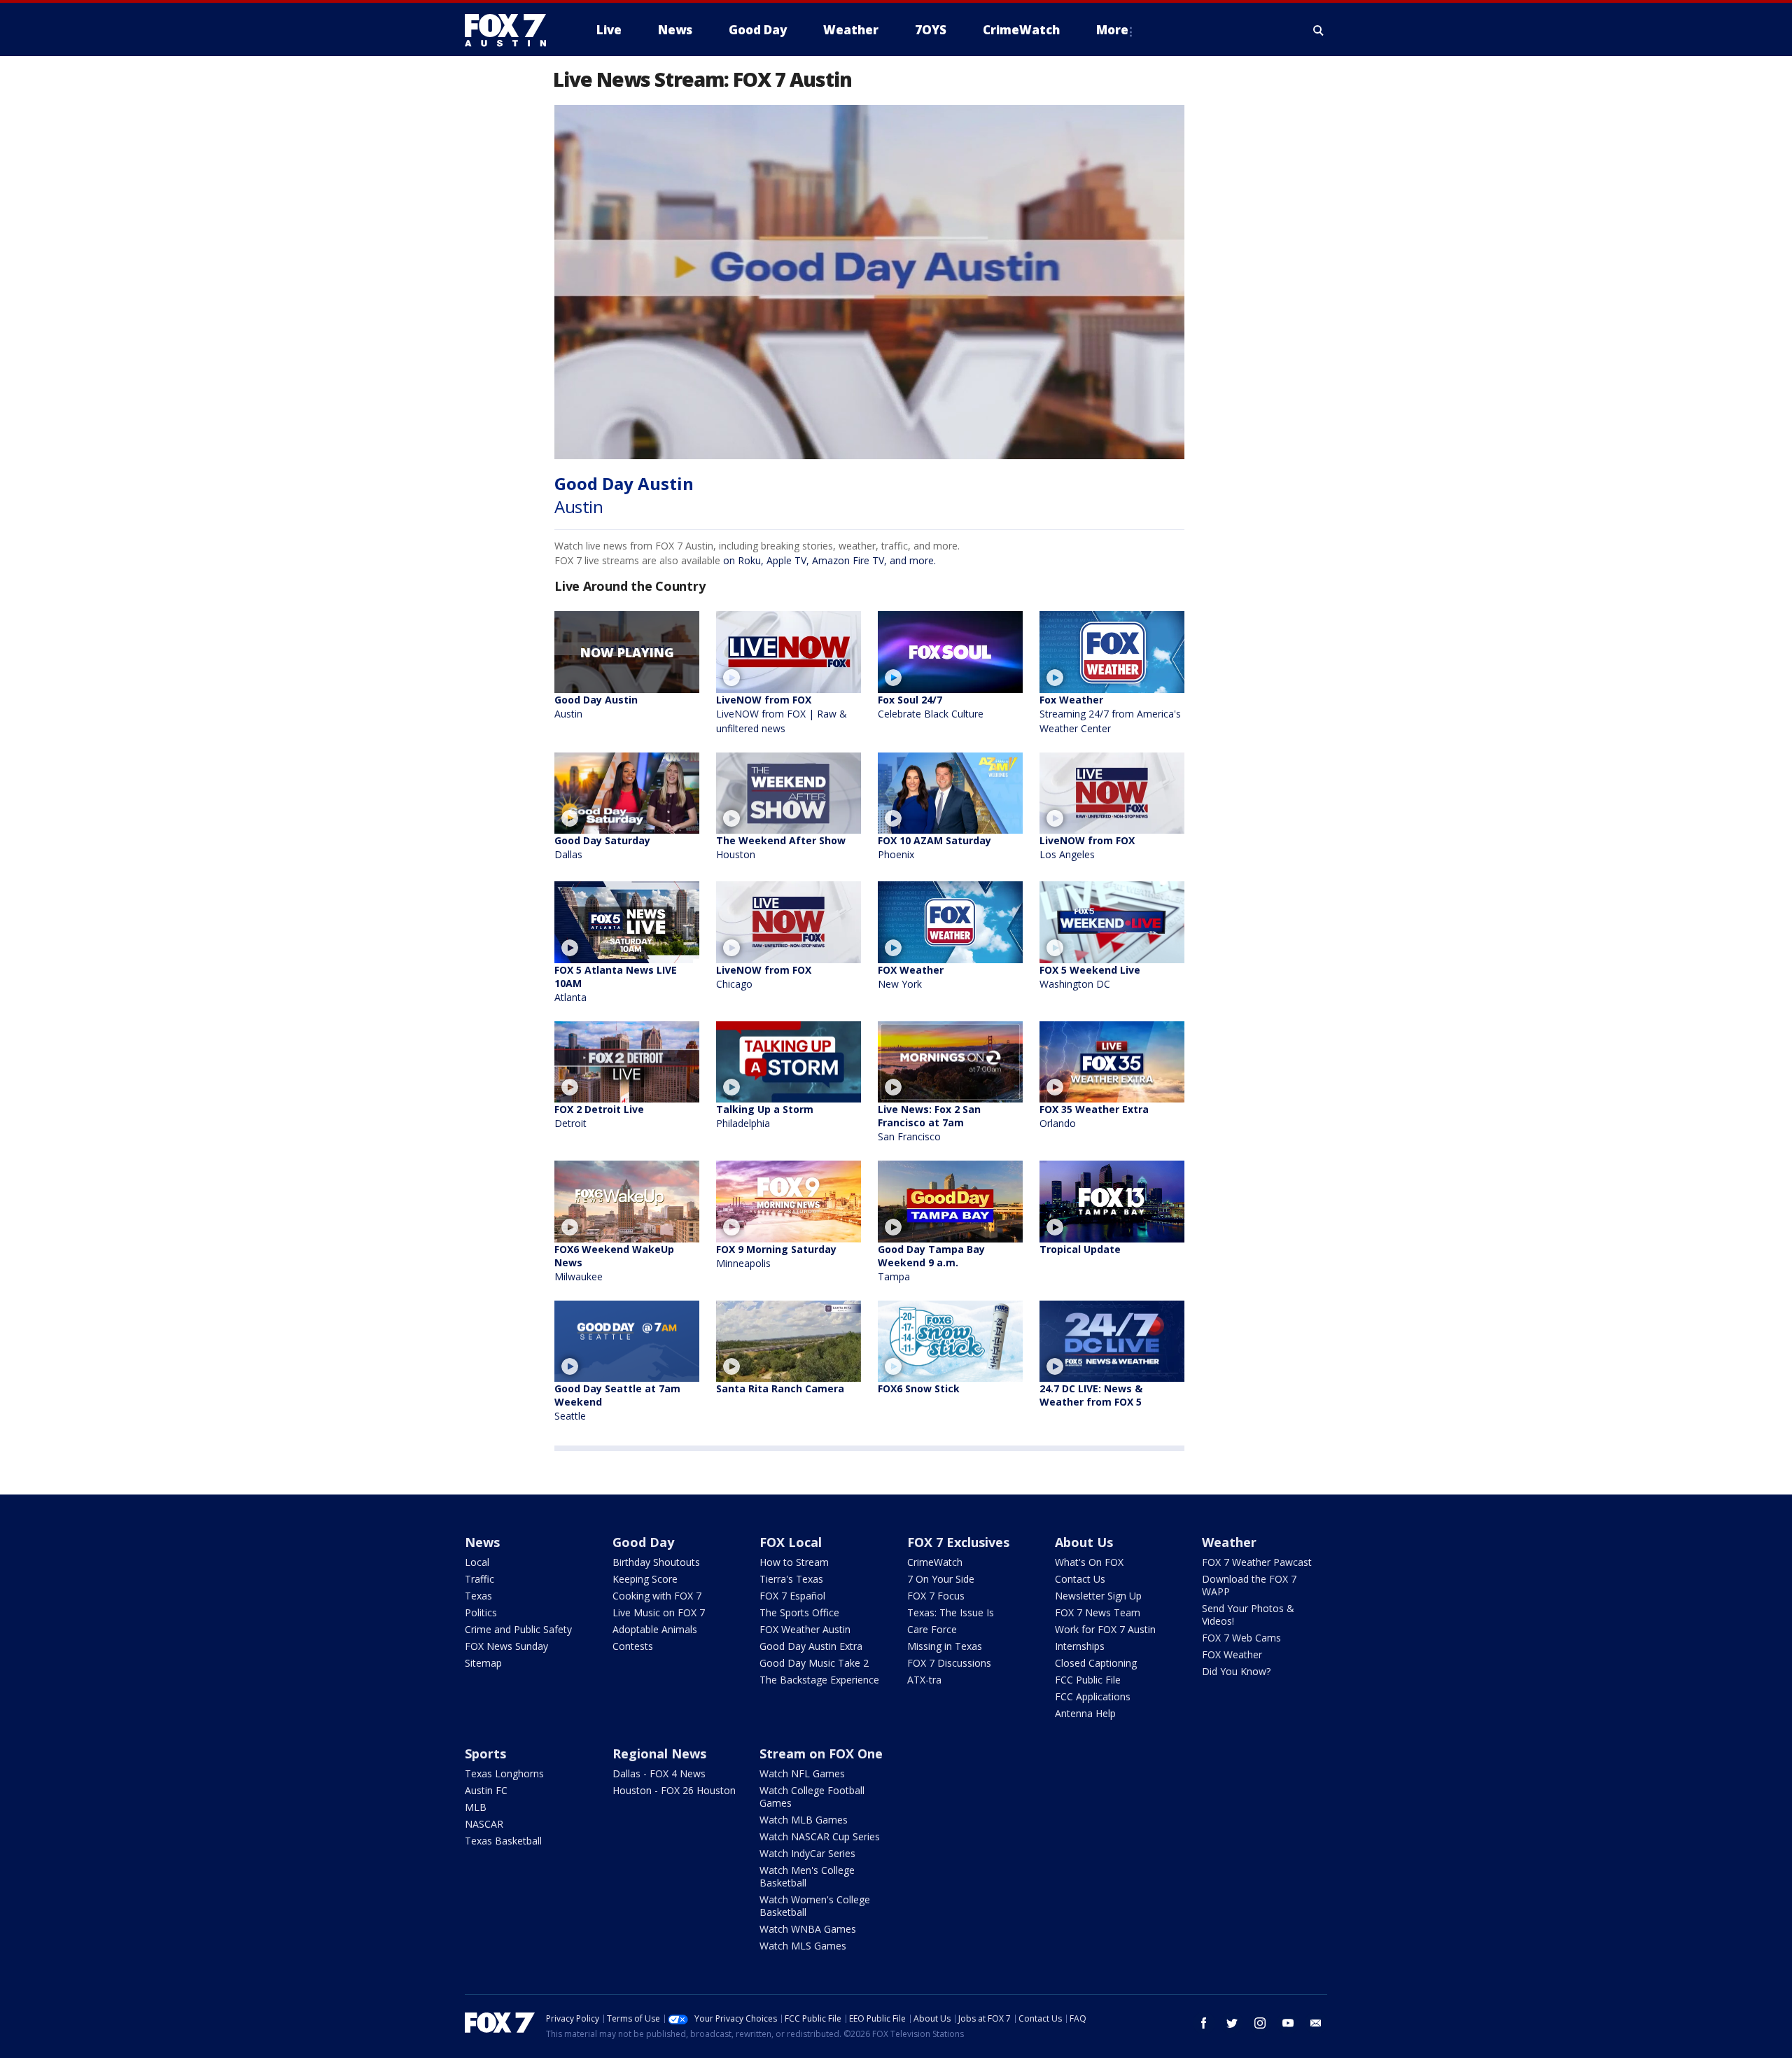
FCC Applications (1093, 1696)
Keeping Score (645, 1579)
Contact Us (1080, 1579)
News (482, 1542)
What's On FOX (1089, 1562)
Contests (633, 1646)
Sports (485, 1753)
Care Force (932, 1629)
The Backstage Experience (819, 1680)
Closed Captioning (1096, 1663)
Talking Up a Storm (765, 1116)
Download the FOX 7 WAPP (1249, 1585)
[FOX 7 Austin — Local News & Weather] (511, 30)
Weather (1229, 1542)
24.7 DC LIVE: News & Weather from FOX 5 (1091, 1395)
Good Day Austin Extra (811, 1646)
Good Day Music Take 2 (814, 1663)
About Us (1084, 1542)
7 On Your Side (941, 1579)
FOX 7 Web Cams (1241, 1638)
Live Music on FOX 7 (659, 1612)
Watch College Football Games (812, 1797)
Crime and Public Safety (518, 1629)
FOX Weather (911, 977)
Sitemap (483, 1663)
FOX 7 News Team (1098, 1612)
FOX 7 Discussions (949, 1663)
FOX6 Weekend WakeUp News (614, 1263)
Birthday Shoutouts (656, 1562)
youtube (1288, 2023)
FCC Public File (1088, 1680)
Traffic (479, 1579)
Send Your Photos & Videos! (1248, 1615)
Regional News (659, 1753)
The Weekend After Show (781, 847)
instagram (1260, 2023)
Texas (478, 1596)
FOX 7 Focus (936, 1596)
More (1112, 30)
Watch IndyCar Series (807, 1853)
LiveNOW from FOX (782, 714)
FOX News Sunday (506, 1646)
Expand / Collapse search (1319, 30)
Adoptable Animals (655, 1629)
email (1316, 2023)
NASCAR (484, 1824)
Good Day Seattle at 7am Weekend (617, 1402)
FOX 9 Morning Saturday (776, 1256)
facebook (1204, 2023)
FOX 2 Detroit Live (599, 1116)
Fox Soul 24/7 (931, 707)
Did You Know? (1236, 1671)
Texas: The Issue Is (951, 1612)
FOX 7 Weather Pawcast (1257, 1562)
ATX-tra (924, 1680)
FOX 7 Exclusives (958, 1542)
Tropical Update (1080, 1249)
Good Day (643, 1542)
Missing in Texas (945, 1646)
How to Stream (794, 1562)
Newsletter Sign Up (1098, 1596)
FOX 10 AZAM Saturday (934, 847)
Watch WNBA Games (808, 1929)
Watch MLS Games (803, 1946)
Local (477, 1562)
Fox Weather (1110, 714)
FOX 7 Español (792, 1596)
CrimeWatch (935, 1562)
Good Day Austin (596, 707)
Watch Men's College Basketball (807, 1876)
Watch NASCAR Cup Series (820, 1836)
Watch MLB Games (804, 1820)
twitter (1232, 2023)
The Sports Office (799, 1612)
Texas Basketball (503, 1841)
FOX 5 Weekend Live (1090, 977)
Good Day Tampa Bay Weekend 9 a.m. (931, 1263)
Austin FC (486, 1790)
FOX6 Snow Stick (919, 1388)
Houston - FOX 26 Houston (674, 1790)
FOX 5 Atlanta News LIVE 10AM (616, 983)
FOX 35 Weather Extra (1094, 1116)
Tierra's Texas (791, 1579)
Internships (1080, 1646)
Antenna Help (1085, 1713)
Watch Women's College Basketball (815, 1906)
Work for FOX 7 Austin (1105, 1629)
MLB (476, 1807)
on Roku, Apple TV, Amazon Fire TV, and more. (829, 560)
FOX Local (791, 1542)
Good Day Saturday (602, 847)
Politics (481, 1612)
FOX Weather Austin (805, 1629)
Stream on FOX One (821, 1753)
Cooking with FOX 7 (657, 1596)
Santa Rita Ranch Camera (780, 1388)
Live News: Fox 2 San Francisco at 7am (929, 1123)
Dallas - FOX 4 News (659, 1773)
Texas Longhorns (504, 1773)
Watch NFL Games (802, 1773)
